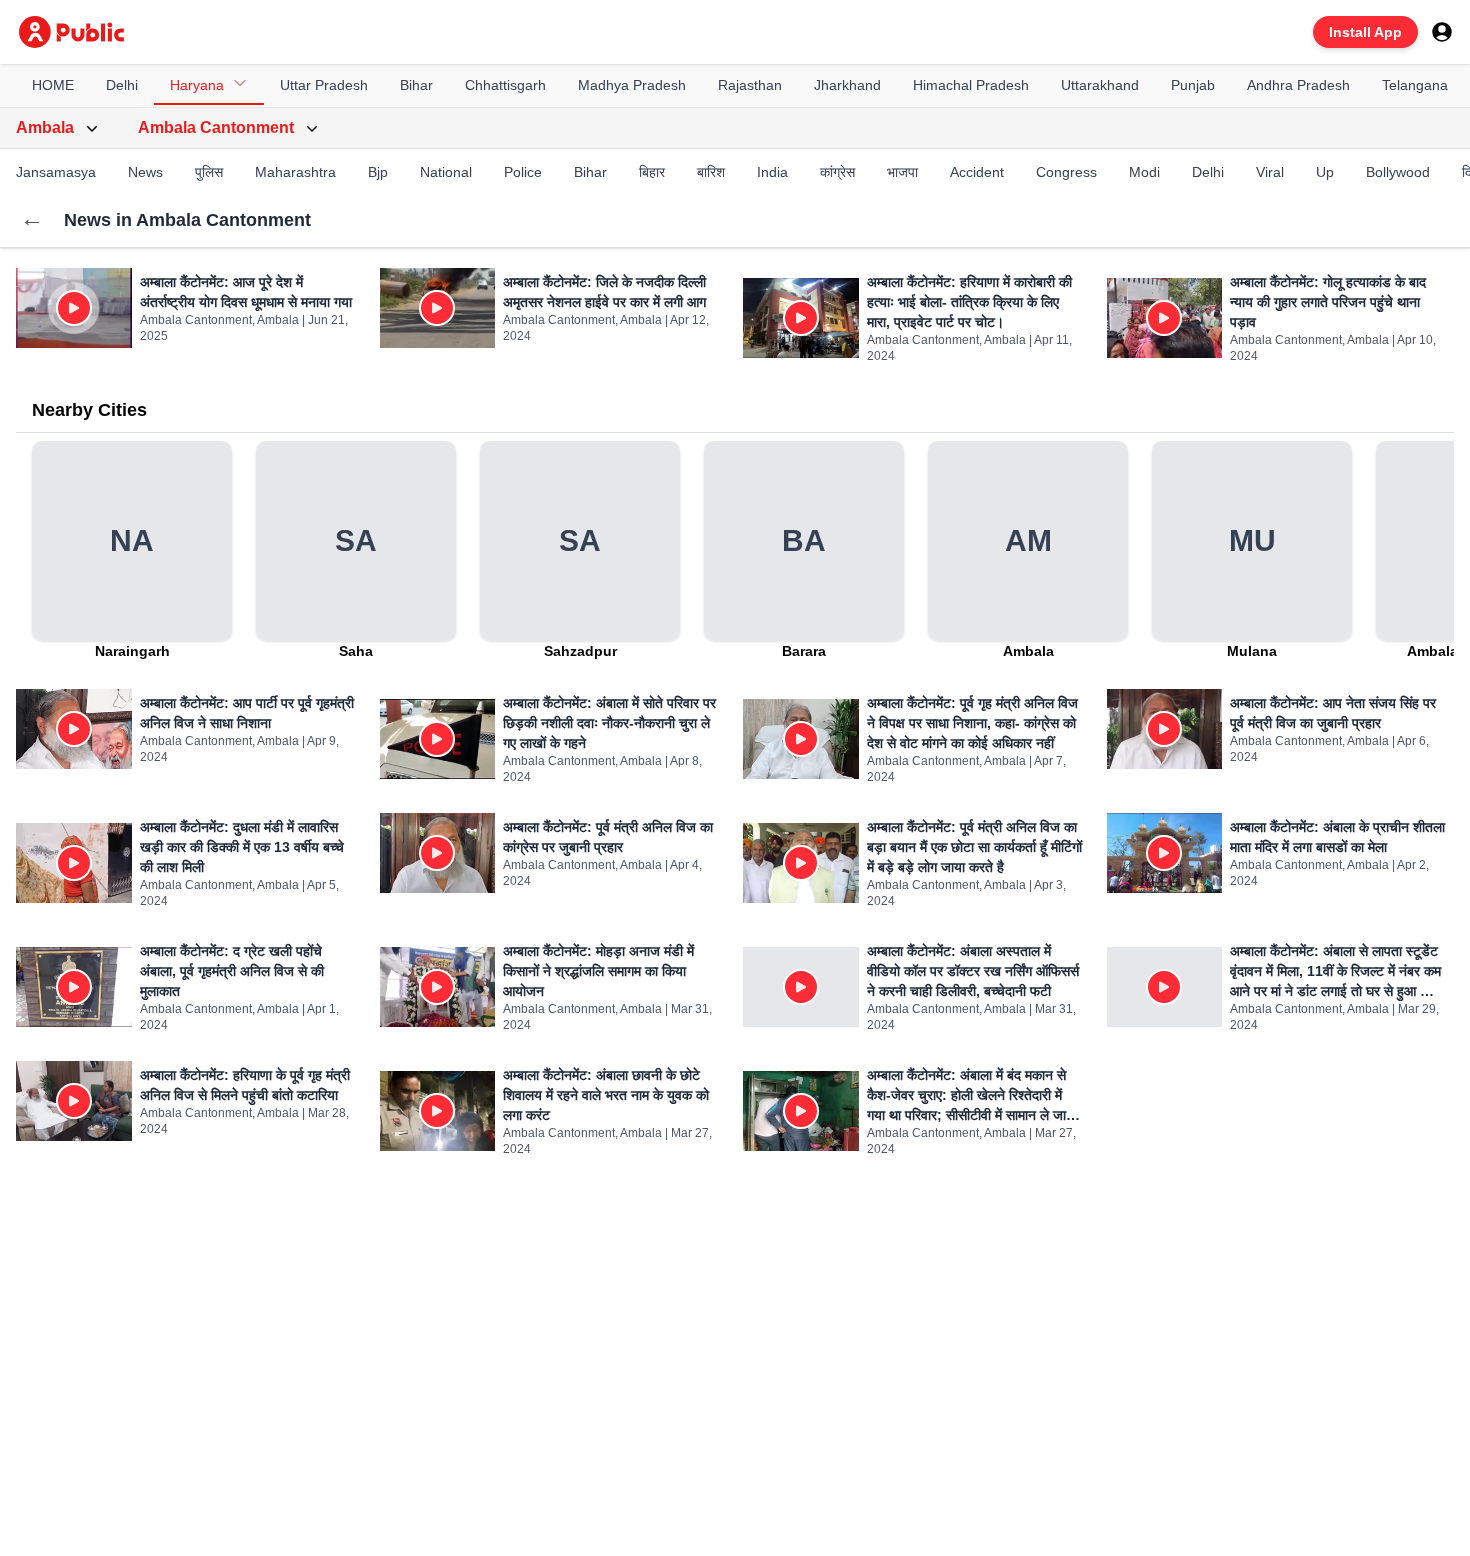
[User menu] (1442, 32)
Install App (1365, 32)
